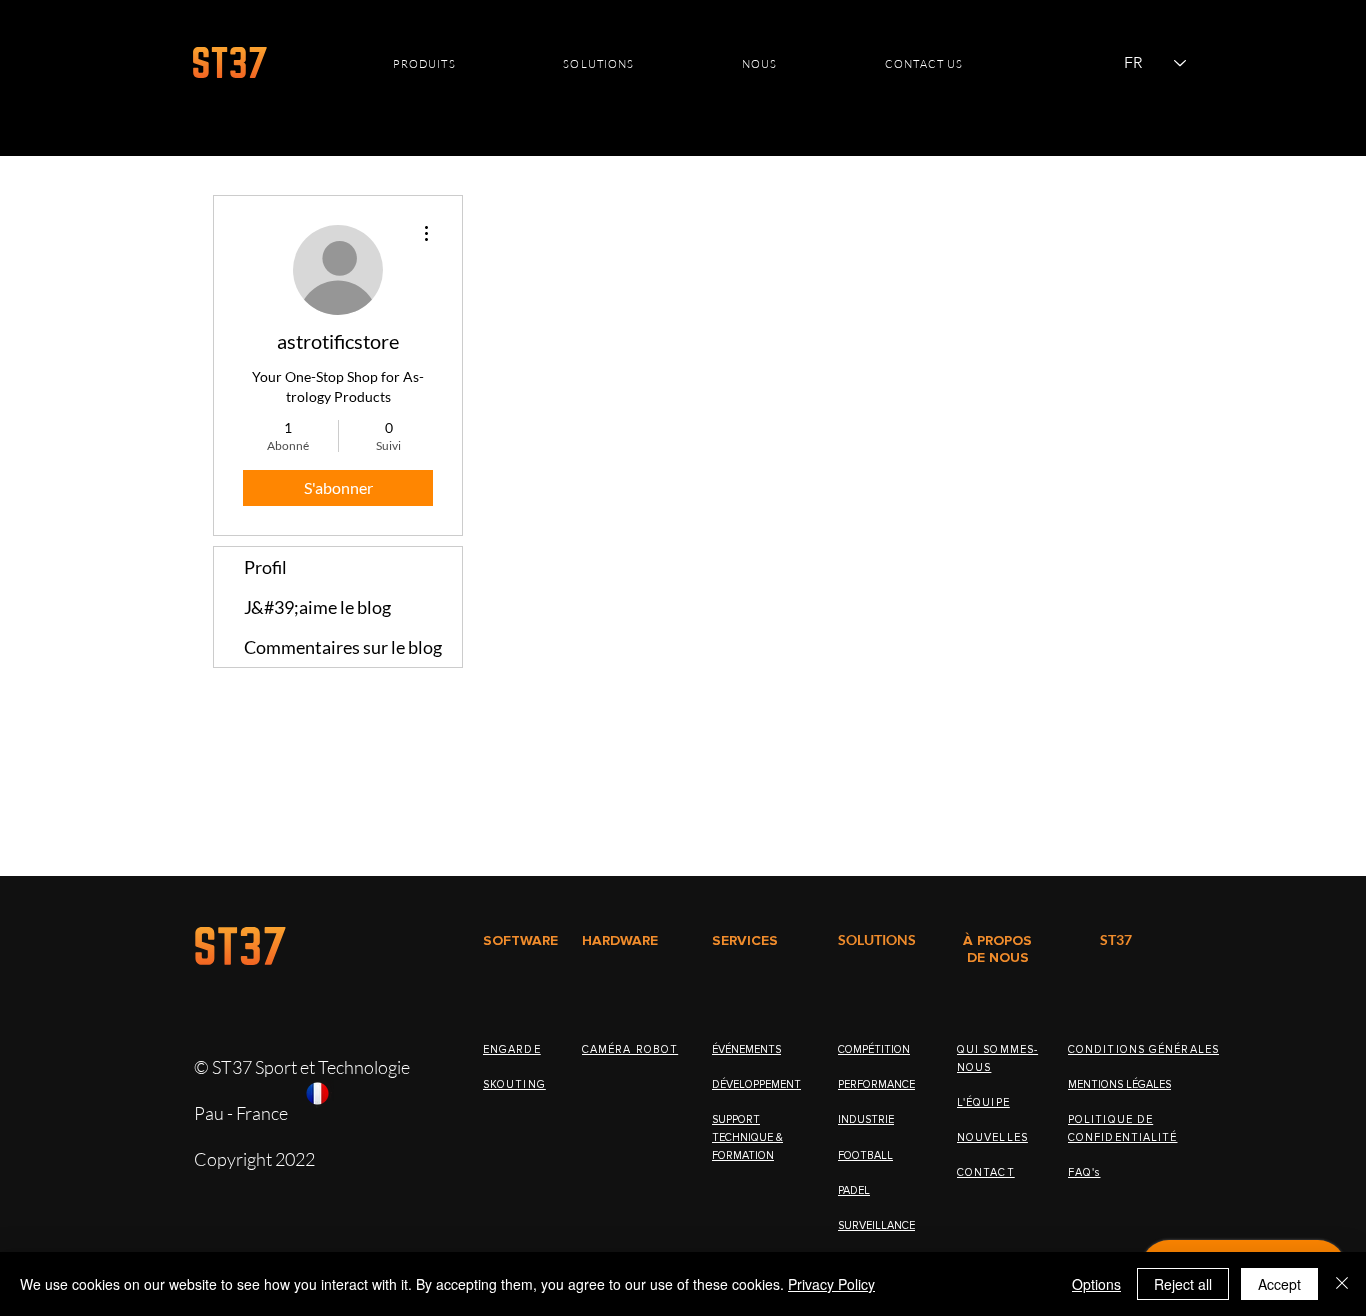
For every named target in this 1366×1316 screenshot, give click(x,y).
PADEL (854, 1190)
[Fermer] (1342, 1284)
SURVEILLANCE (876, 1225)
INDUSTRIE (866, 1119)
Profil (265, 567)
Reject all (1183, 1284)
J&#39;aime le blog (317, 607)
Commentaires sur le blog (343, 647)
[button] (424, 64)
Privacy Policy (831, 1284)
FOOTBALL (865, 1155)
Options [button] (1096, 1284)
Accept (1279, 1284)
